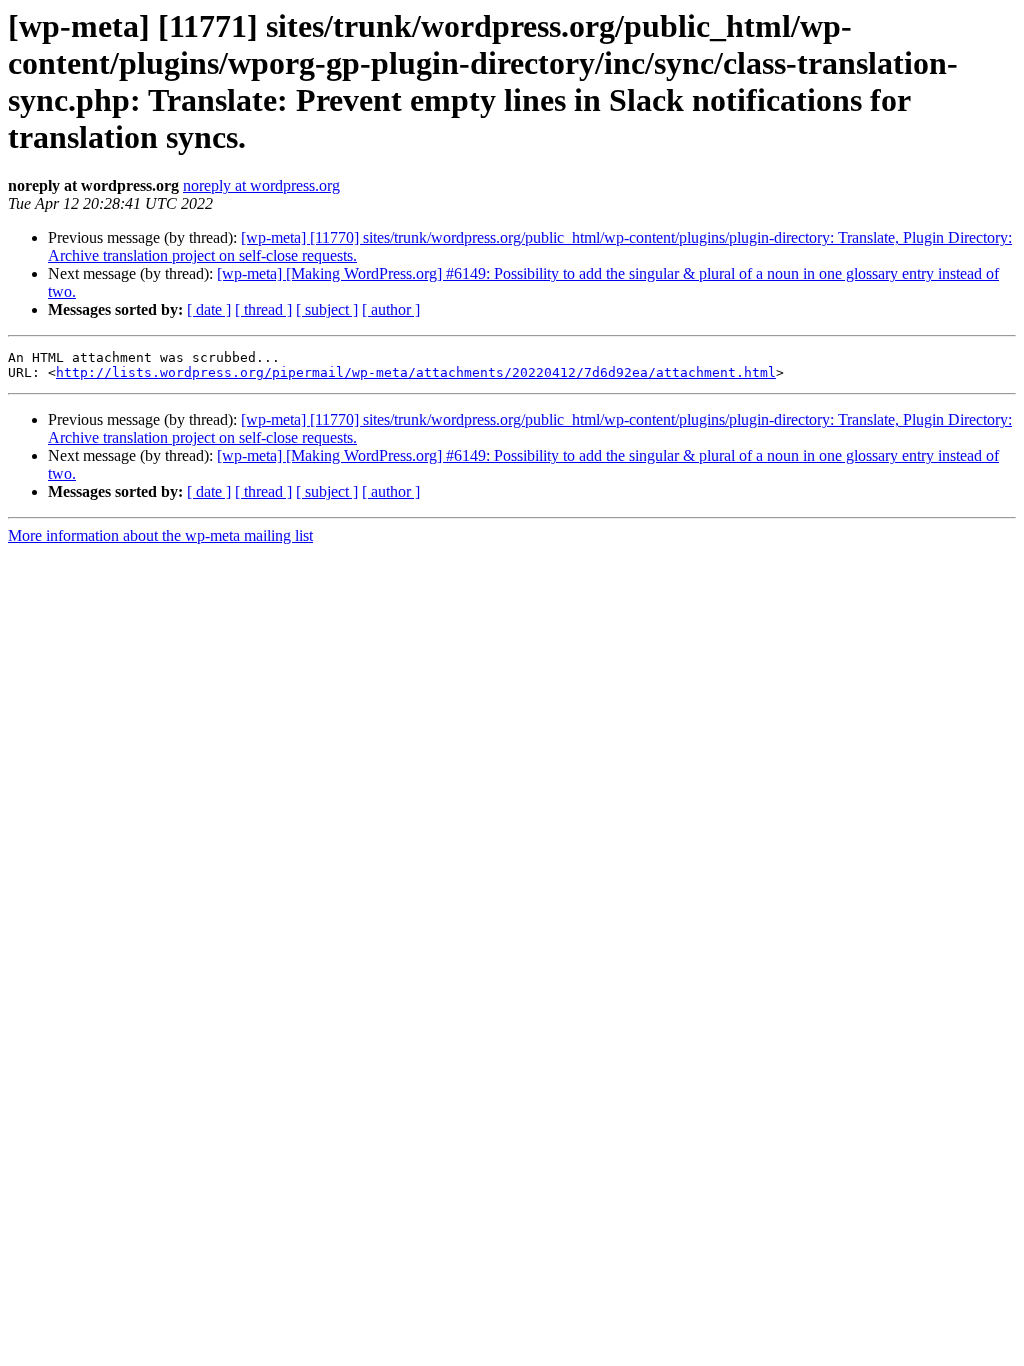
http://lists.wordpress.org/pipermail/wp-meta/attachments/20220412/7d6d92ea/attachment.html (416, 372)
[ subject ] (327, 309)
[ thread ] (263, 309)
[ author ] (391, 309)
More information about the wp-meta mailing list (160, 535)
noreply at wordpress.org (261, 185)
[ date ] (209, 309)
